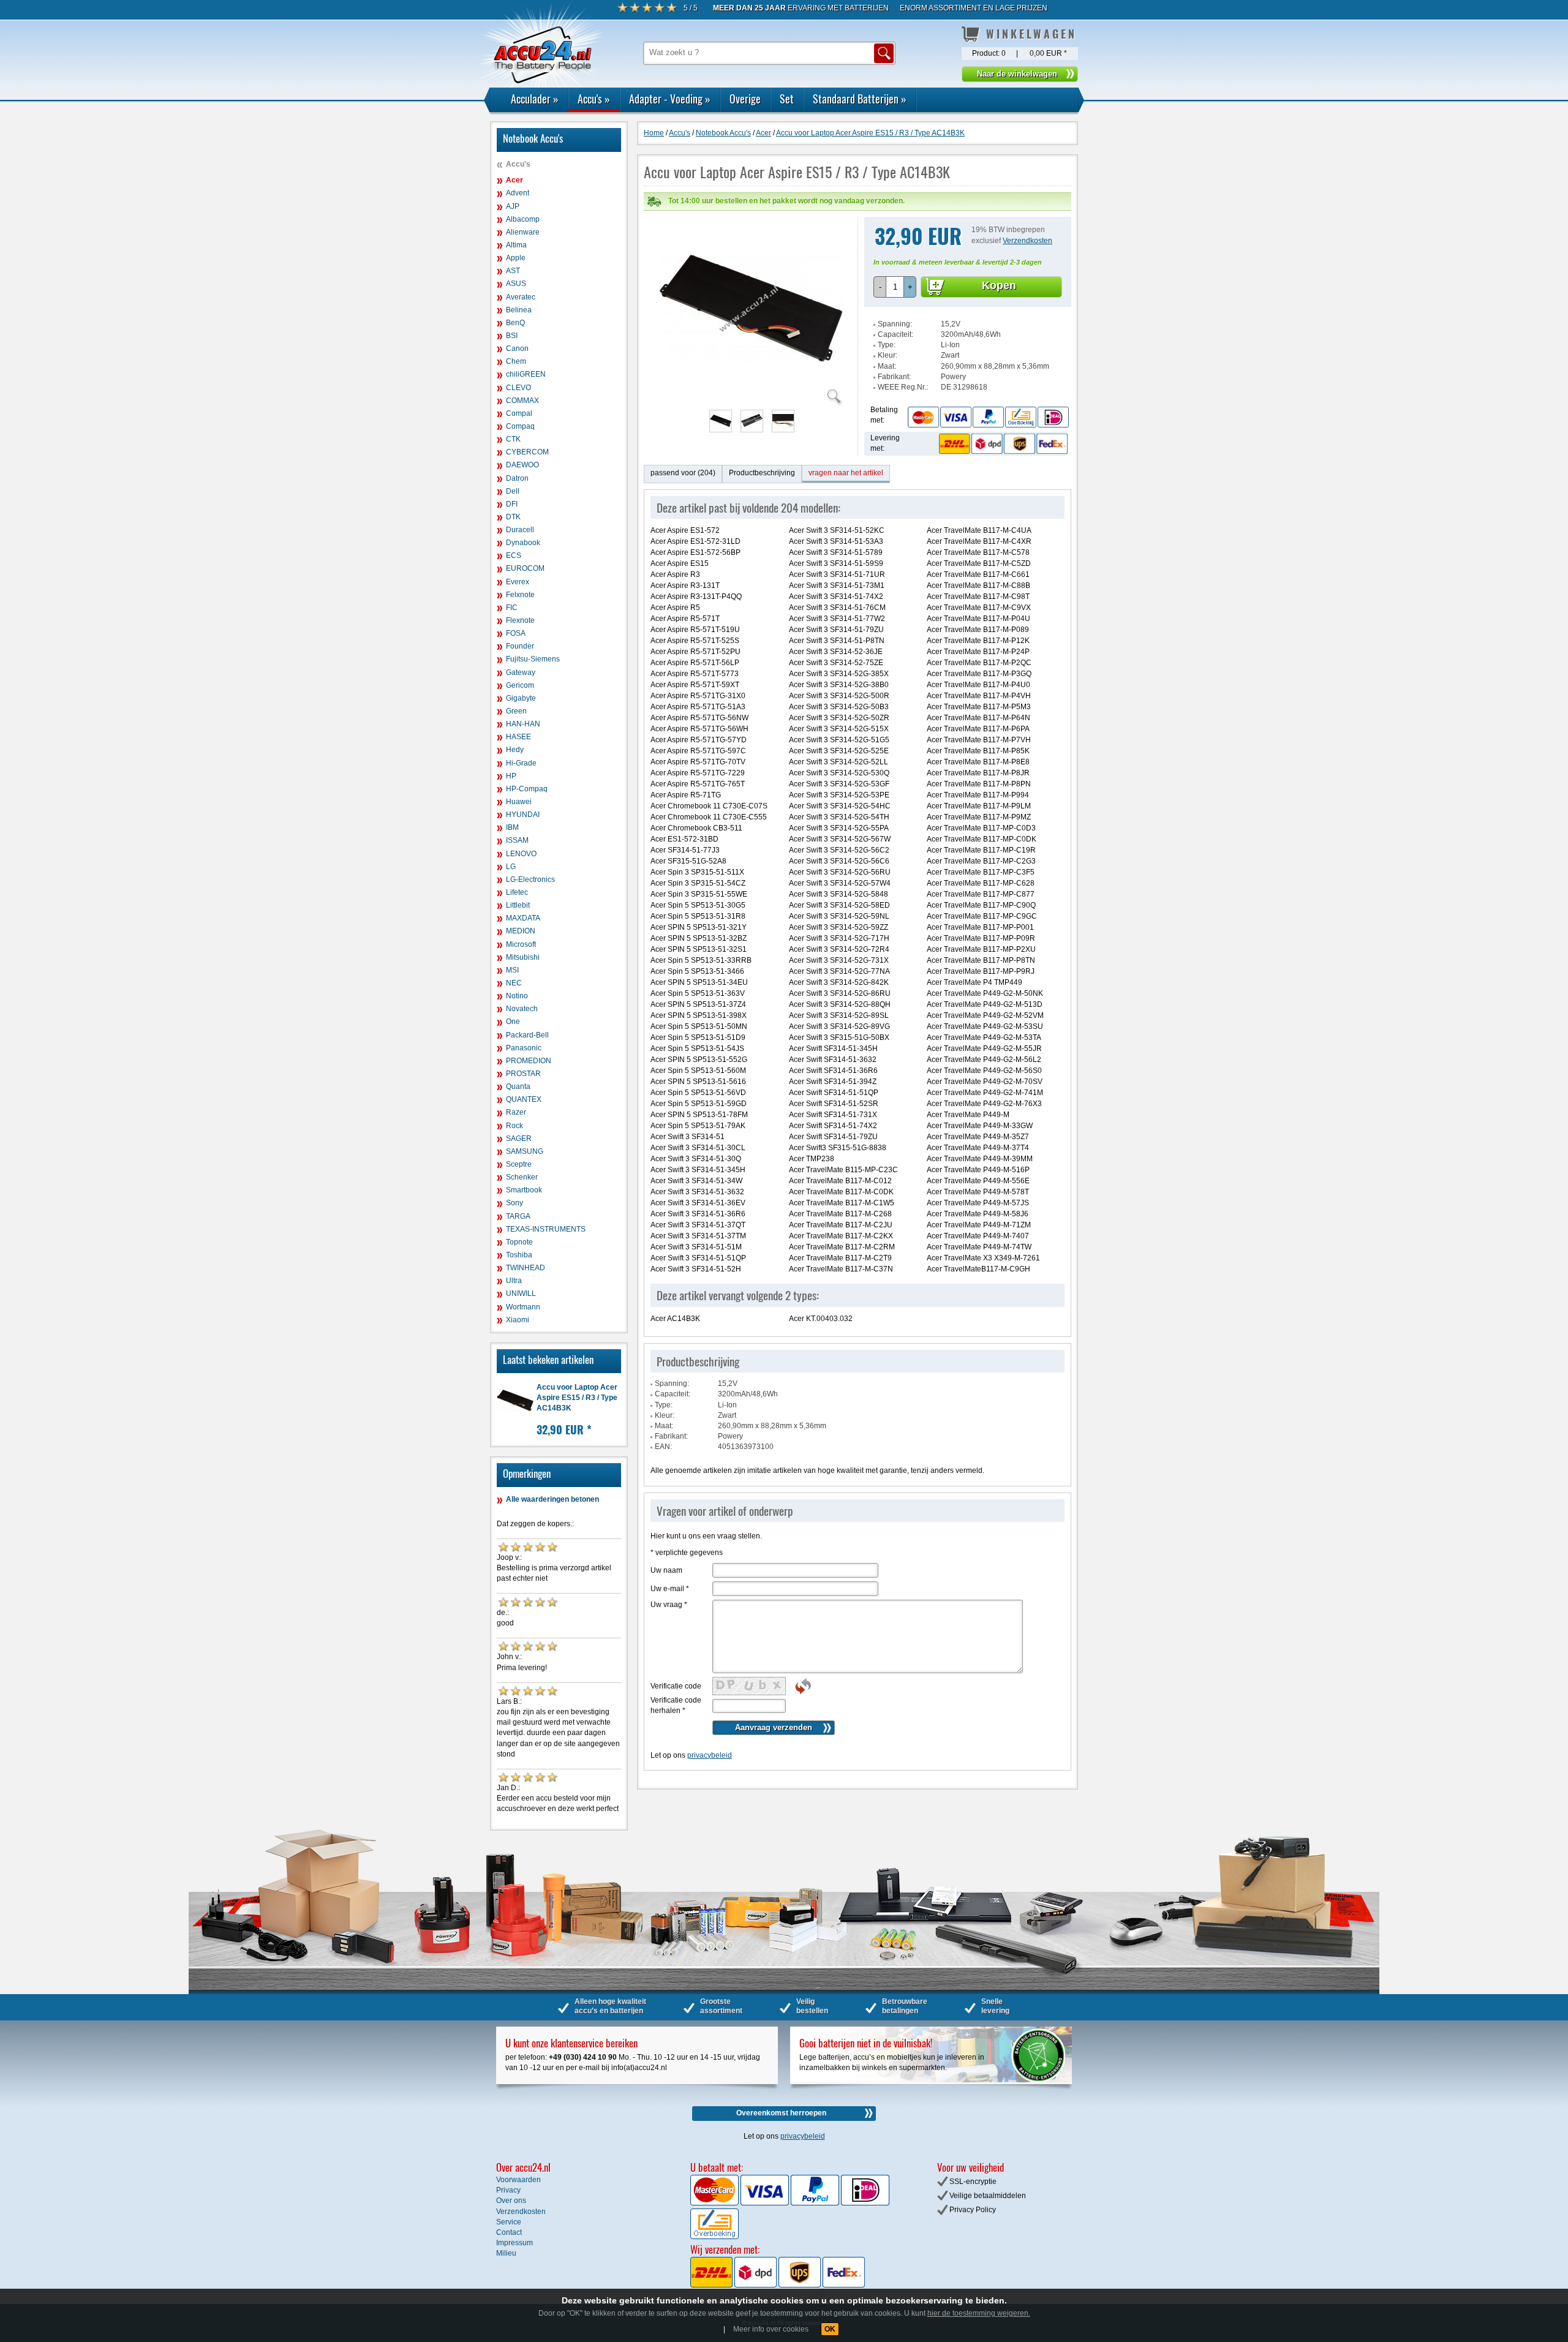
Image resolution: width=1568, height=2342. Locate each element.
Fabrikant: (894, 377)
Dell (513, 491)
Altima (516, 245)
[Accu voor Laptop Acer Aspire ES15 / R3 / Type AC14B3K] (751, 398)
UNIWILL (521, 1293)
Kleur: (888, 355)
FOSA (516, 633)
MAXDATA (523, 918)
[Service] (988, 416)
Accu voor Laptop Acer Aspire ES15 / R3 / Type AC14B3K (577, 1398)
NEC (514, 983)
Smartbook (524, 1190)
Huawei (519, 802)
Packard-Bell (527, 1035)
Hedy (515, 750)
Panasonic (524, 1048)
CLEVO (518, 388)
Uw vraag (669, 1605)
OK (830, 2329)
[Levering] (1001, 443)
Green (516, 711)
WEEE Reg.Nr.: (903, 387)
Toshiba (519, 1255)
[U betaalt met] (715, 2203)
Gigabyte (521, 698)
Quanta (518, 1086)
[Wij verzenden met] (778, 2285)
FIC (512, 608)
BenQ (515, 323)
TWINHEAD (526, 1268)
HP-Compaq (527, 789)
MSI (512, 970)
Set (787, 99)
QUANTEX (524, 1099)
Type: (887, 345)
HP (511, 776)
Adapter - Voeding (670, 99)
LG (511, 867)
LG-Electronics (530, 879)
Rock (514, 1126)
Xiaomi (518, 1320)
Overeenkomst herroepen (781, 2113)
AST (513, 271)
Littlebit (518, 905)
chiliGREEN (526, 374)
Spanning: (895, 324)
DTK (513, 517)
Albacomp (523, 219)
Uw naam (666, 1570)
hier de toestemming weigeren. (979, 2313)
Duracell (520, 530)
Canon (517, 348)
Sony (514, 1203)
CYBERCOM (527, 452)
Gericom (520, 685)
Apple (516, 258)
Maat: (887, 366)
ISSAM (517, 840)
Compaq (520, 426)
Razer (516, 1112)
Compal (519, 413)
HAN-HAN (523, 724)
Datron (517, 478)
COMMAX (522, 401)
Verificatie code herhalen (676, 1705)
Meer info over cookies (771, 2329)
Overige (745, 99)
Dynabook (523, 543)
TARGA (518, 1216)
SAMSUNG (525, 1151)
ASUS (516, 284)
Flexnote (520, 620)
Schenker (522, 1177)
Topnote (519, 1242)
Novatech (522, 1009)
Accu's (594, 99)
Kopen (999, 285)
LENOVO (521, 854)
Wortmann (523, 1307)
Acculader (535, 99)
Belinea (519, 310)
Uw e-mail (670, 1589)
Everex (518, 582)
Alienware (523, 232)
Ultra (514, 1281)
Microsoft (521, 944)
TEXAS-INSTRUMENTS (546, 1229)
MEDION (521, 931)
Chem (516, 361)
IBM (512, 827)
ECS (514, 555)
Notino (517, 996)
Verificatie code (676, 1686)
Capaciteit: (895, 334)
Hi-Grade (521, 763)
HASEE (518, 737)
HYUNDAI (523, 815)
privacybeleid (710, 1755)
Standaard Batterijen (860, 99)
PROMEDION (529, 1061)
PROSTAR (523, 1074)
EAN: (663, 1447)
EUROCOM (525, 568)
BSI (512, 336)
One (513, 1022)
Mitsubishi (523, 957)
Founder (520, 646)
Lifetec (517, 892)
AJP (513, 206)
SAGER (519, 1139)
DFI (512, 504)
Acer (514, 180)
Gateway (521, 672)
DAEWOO (522, 465)
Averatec (521, 297)
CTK (513, 439)
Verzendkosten (1027, 241)
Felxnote (520, 595)
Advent (518, 193)
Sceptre (519, 1164)
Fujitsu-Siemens (533, 659)
